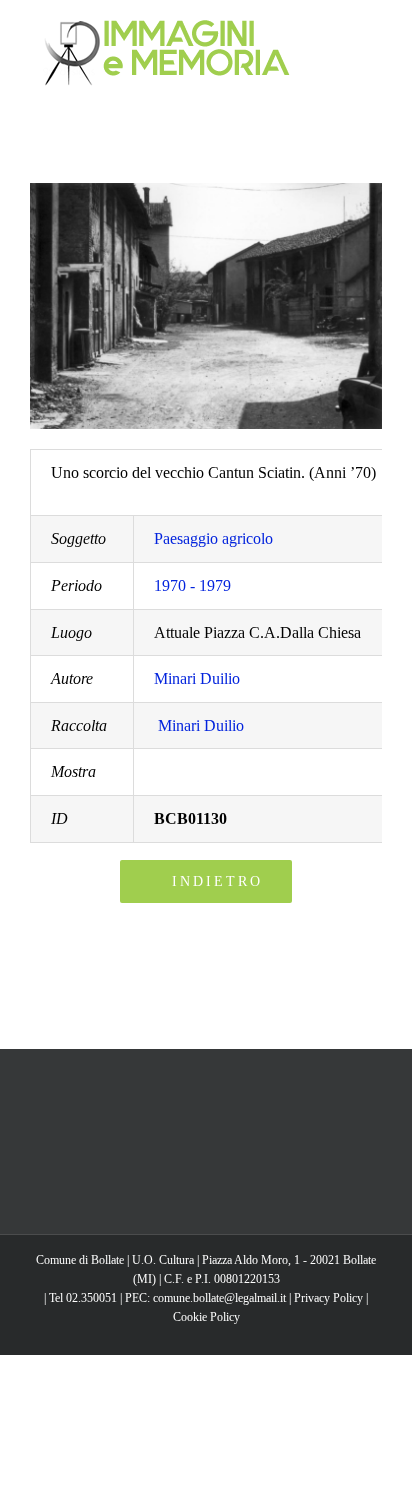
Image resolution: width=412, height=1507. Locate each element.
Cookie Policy (206, 1317)
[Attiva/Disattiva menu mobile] (374, 30)
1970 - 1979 (192, 585)
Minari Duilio (197, 678)
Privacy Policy (328, 1298)
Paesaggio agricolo (213, 538)
